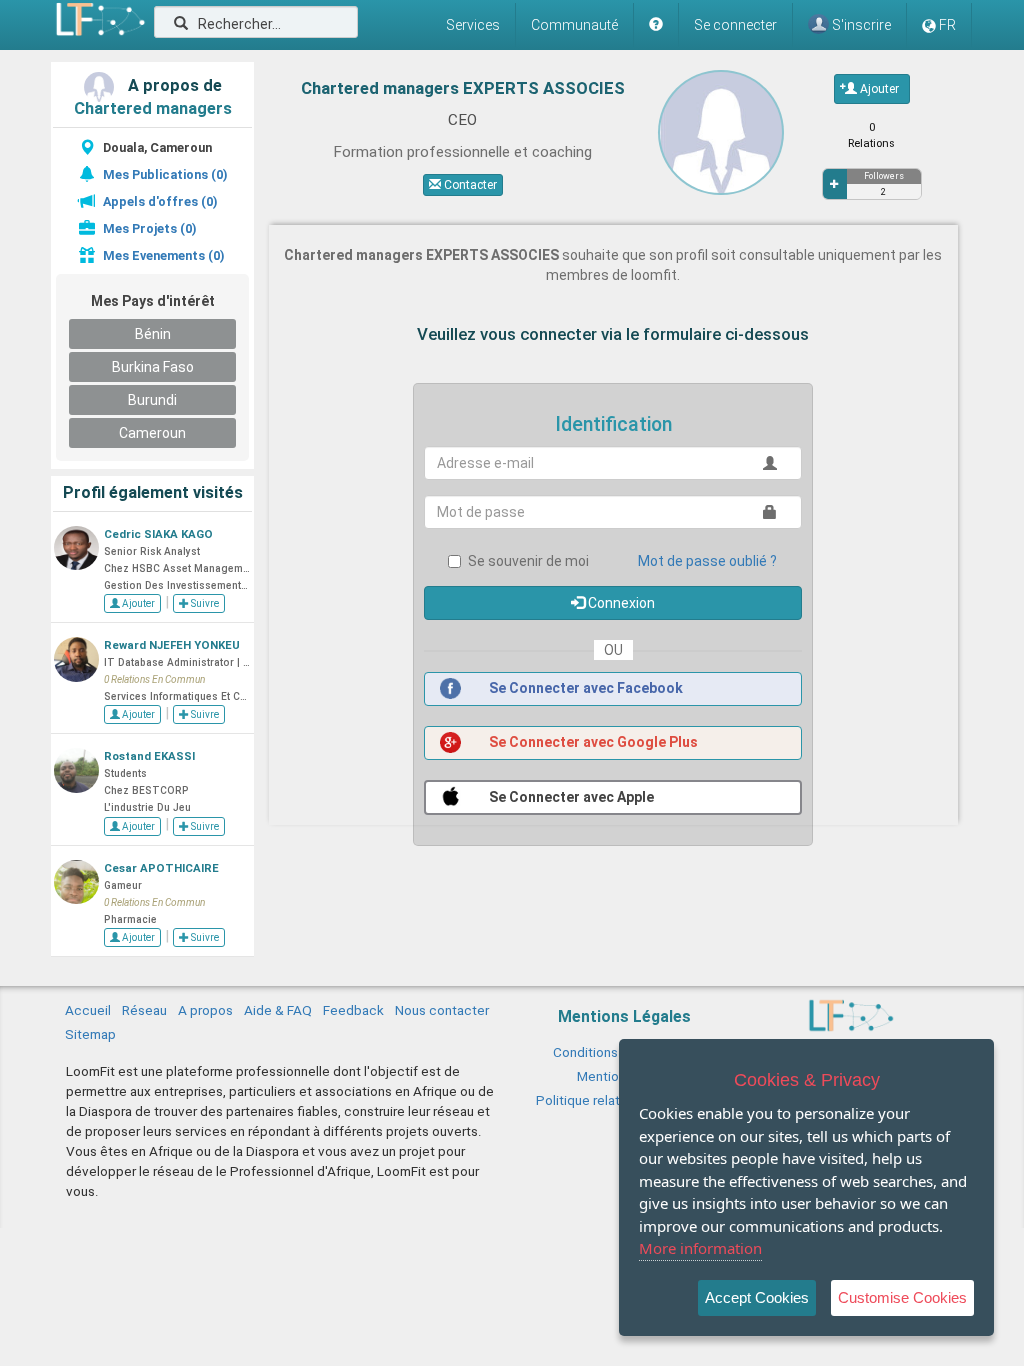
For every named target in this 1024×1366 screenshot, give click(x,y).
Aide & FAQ (278, 1010)
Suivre (204, 603)
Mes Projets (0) (149, 228)
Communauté (574, 25)
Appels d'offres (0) (160, 201)
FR (947, 25)
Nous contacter (442, 1010)
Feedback (353, 1010)
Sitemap (90, 1034)
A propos (205, 1010)
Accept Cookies (757, 1297)
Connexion (620, 603)
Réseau (144, 1010)
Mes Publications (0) (165, 174)
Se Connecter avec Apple (570, 797)
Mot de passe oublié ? (707, 561)
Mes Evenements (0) (163, 255)
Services (473, 25)
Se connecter (735, 25)
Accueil (88, 1010)
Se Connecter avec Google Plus (592, 742)
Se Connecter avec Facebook (584, 688)
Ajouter (137, 603)
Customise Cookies (902, 1297)
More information (700, 1248)
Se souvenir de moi (528, 561)
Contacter (469, 185)
